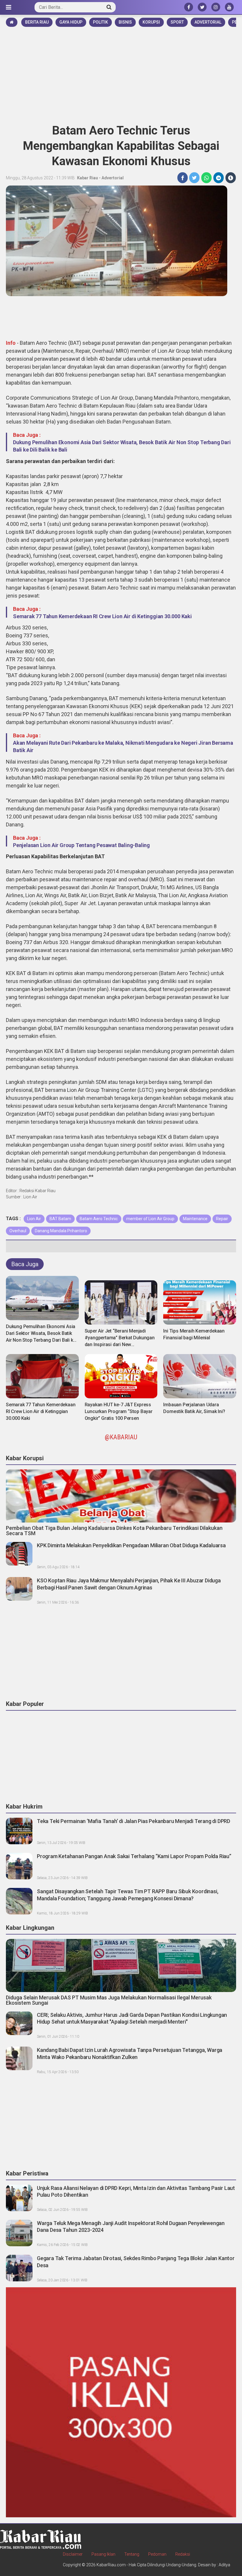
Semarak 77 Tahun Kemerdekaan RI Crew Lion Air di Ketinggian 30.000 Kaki (102, 616)
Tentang (132, 2554)
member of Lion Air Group (150, 1219)
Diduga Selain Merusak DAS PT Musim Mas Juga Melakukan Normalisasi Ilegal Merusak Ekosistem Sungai (109, 2000)
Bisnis (125, 22)
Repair (222, 1219)
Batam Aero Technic (99, 1219)
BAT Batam (60, 1219)
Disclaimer (73, 2554)
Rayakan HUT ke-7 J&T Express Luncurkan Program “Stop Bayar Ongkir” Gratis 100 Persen (119, 1411)
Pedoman (157, 2554)
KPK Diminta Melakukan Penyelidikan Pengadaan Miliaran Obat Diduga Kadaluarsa (131, 1545)
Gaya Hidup (71, 22)
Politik (100, 22)
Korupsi (151, 22)
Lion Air (34, 1219)
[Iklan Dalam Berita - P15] (121, 2402)
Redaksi (183, 2554)
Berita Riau (37, 22)
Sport (177, 22)
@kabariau (121, 1437)
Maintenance (195, 1219)
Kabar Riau (88, 178)
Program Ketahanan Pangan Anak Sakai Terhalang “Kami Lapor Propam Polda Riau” (134, 1856)
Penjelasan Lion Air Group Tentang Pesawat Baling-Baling (81, 845)
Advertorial (208, 22)
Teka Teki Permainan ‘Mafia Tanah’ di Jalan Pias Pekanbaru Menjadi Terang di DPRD (134, 1821)
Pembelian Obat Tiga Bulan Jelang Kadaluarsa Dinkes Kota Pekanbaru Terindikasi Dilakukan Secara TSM (114, 1531)
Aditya (224, 2565)
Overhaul (18, 1231)
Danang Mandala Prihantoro (61, 1231)
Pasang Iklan (103, 2554)
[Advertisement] (121, 73)
